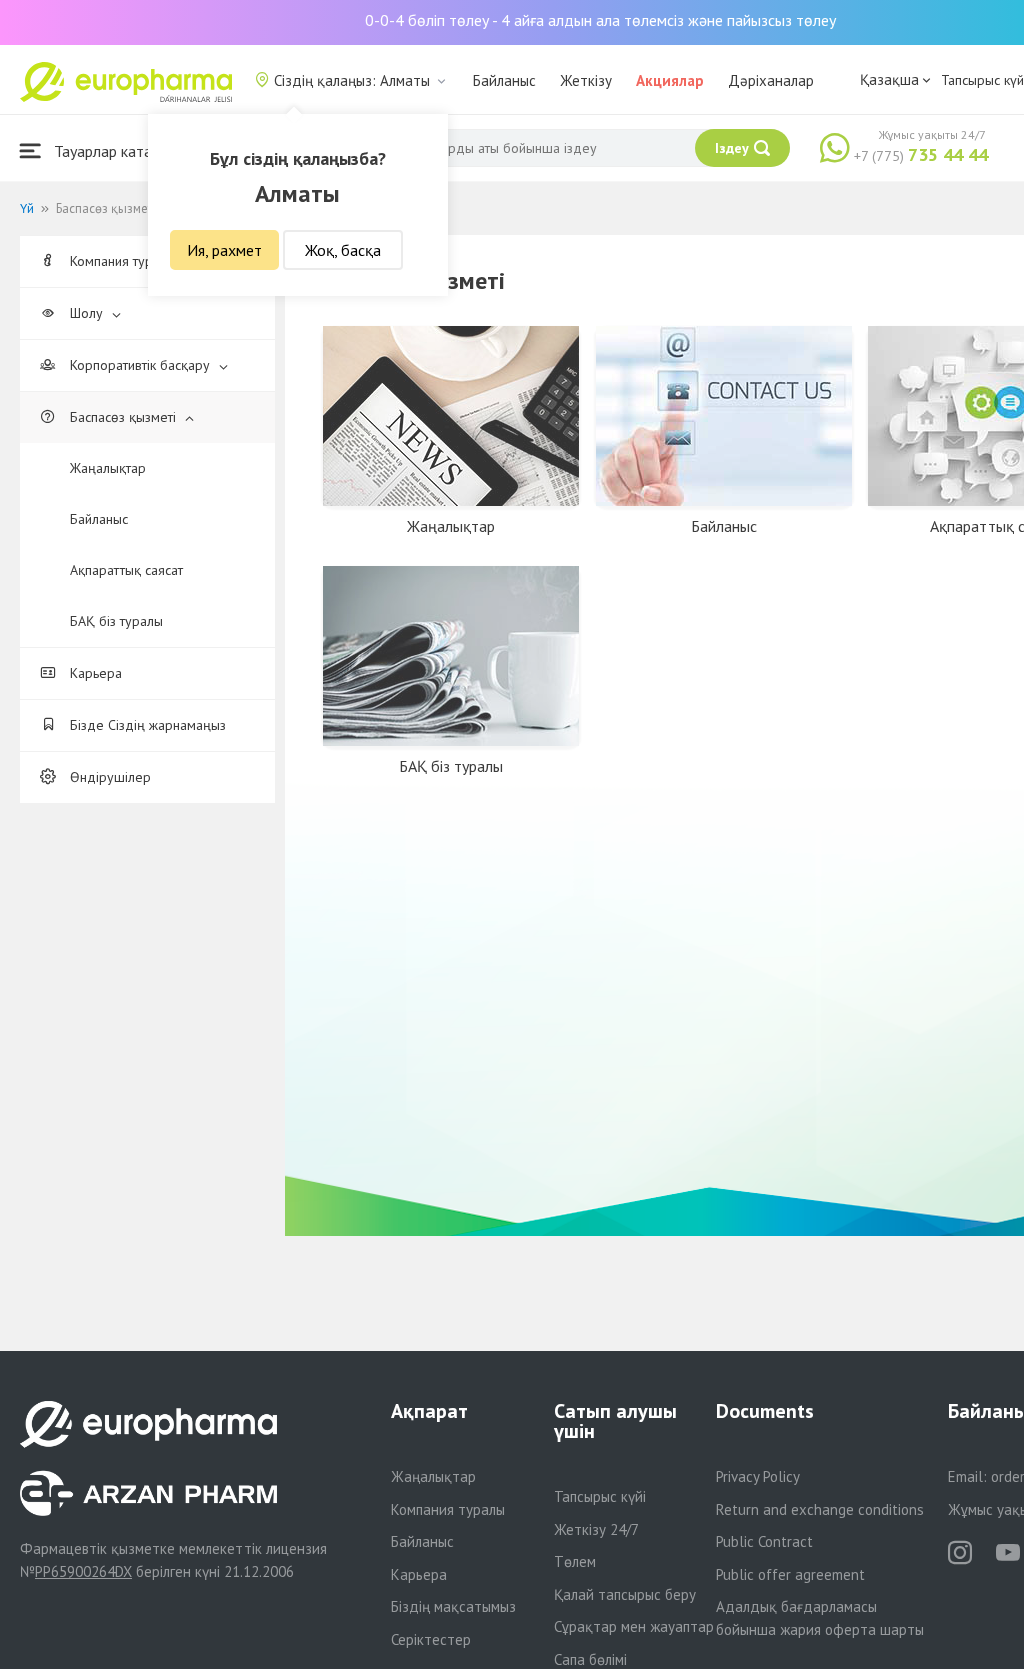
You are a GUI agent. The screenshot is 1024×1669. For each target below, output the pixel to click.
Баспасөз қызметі (123, 417)
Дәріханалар (771, 80)
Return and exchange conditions (820, 1509)
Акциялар (670, 80)
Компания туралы (448, 1509)
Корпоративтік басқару (140, 365)
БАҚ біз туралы (116, 621)
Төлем (575, 1561)
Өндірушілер (108, 777)
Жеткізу (586, 80)
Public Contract (764, 1541)
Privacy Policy (758, 1476)
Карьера (94, 673)
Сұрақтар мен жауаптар (634, 1626)
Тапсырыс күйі (600, 1496)
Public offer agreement (790, 1574)
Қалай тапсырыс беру (625, 1594)
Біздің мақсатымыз (453, 1606)
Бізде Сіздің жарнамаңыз (146, 725)
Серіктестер (431, 1639)
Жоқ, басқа (343, 250)
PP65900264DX (83, 1571)
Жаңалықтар (108, 468)
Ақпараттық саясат (126, 570)
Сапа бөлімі (590, 1659)
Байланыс (504, 80)
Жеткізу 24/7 (596, 1529)
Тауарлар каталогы (117, 151)
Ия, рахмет (224, 250)
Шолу (86, 313)
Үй (27, 208)
